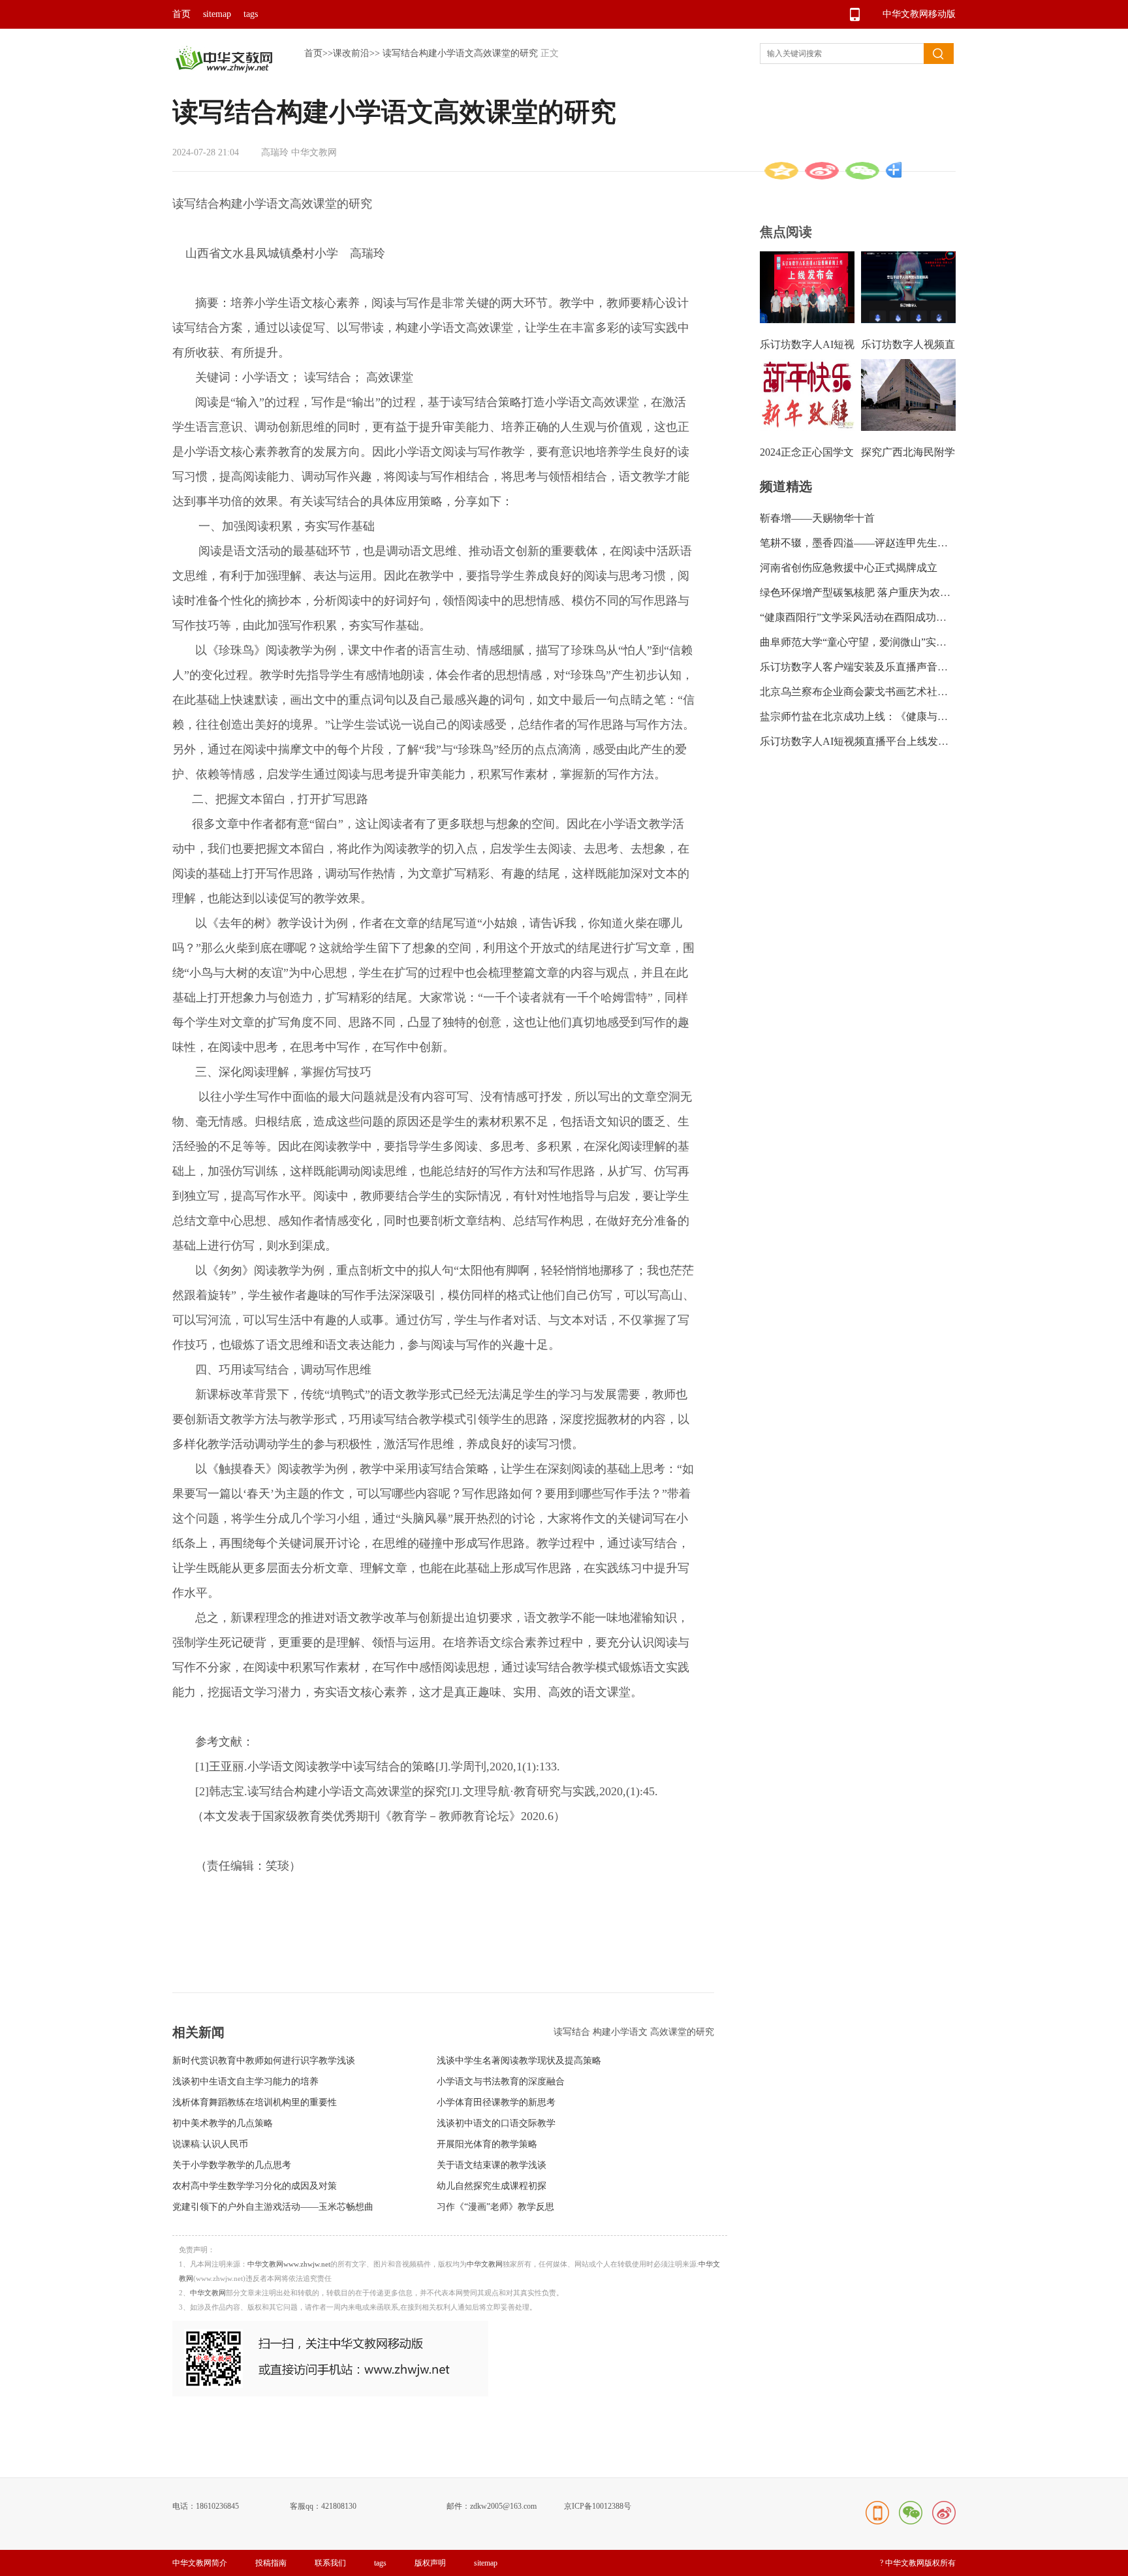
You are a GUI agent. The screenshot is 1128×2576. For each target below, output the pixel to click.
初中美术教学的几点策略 (223, 2123)
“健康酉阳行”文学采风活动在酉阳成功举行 (858, 617)
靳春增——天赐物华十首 (817, 518)
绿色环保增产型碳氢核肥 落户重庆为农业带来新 (871, 592)
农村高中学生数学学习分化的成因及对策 (255, 2186)
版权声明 (430, 2563)
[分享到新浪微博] (822, 171)
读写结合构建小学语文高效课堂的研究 (460, 53)
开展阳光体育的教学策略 (487, 2144)
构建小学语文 (621, 2032)
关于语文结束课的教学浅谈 (492, 2165)
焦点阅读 (786, 232)
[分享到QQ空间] (781, 171)
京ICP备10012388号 (598, 2506)
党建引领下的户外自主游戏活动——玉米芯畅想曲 (273, 2207)
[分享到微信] (862, 171)
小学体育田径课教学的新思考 (496, 2102)
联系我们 (330, 2563)
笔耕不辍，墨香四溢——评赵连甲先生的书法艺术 (875, 543)
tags (251, 14)
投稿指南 (271, 2563)
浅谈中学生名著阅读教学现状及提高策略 (519, 2061)
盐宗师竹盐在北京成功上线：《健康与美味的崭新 (875, 716)
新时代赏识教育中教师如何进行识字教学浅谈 (264, 2061)
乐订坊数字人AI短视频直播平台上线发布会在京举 (875, 741)
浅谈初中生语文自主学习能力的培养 (245, 2081)
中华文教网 (485, 2264)
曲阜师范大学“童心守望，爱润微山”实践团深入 (869, 642)
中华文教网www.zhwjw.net (289, 2264)
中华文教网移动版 (919, 14)
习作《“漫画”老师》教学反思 (495, 2207)
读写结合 (573, 2032)
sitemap (217, 14)
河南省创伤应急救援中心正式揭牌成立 (849, 568)
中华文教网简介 (200, 2563)
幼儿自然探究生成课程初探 (492, 2186)
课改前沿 (351, 53)
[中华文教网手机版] (330, 2394)
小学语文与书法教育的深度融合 (501, 2081)
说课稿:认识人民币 (210, 2144)
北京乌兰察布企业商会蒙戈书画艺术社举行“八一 (872, 692)
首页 (181, 14)
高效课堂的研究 (682, 2032)
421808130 (339, 2506)
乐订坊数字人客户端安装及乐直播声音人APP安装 (874, 667)
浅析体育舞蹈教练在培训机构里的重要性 (255, 2102)
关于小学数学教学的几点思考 (232, 2165)
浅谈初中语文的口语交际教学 (496, 2123)
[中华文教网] (224, 70)
